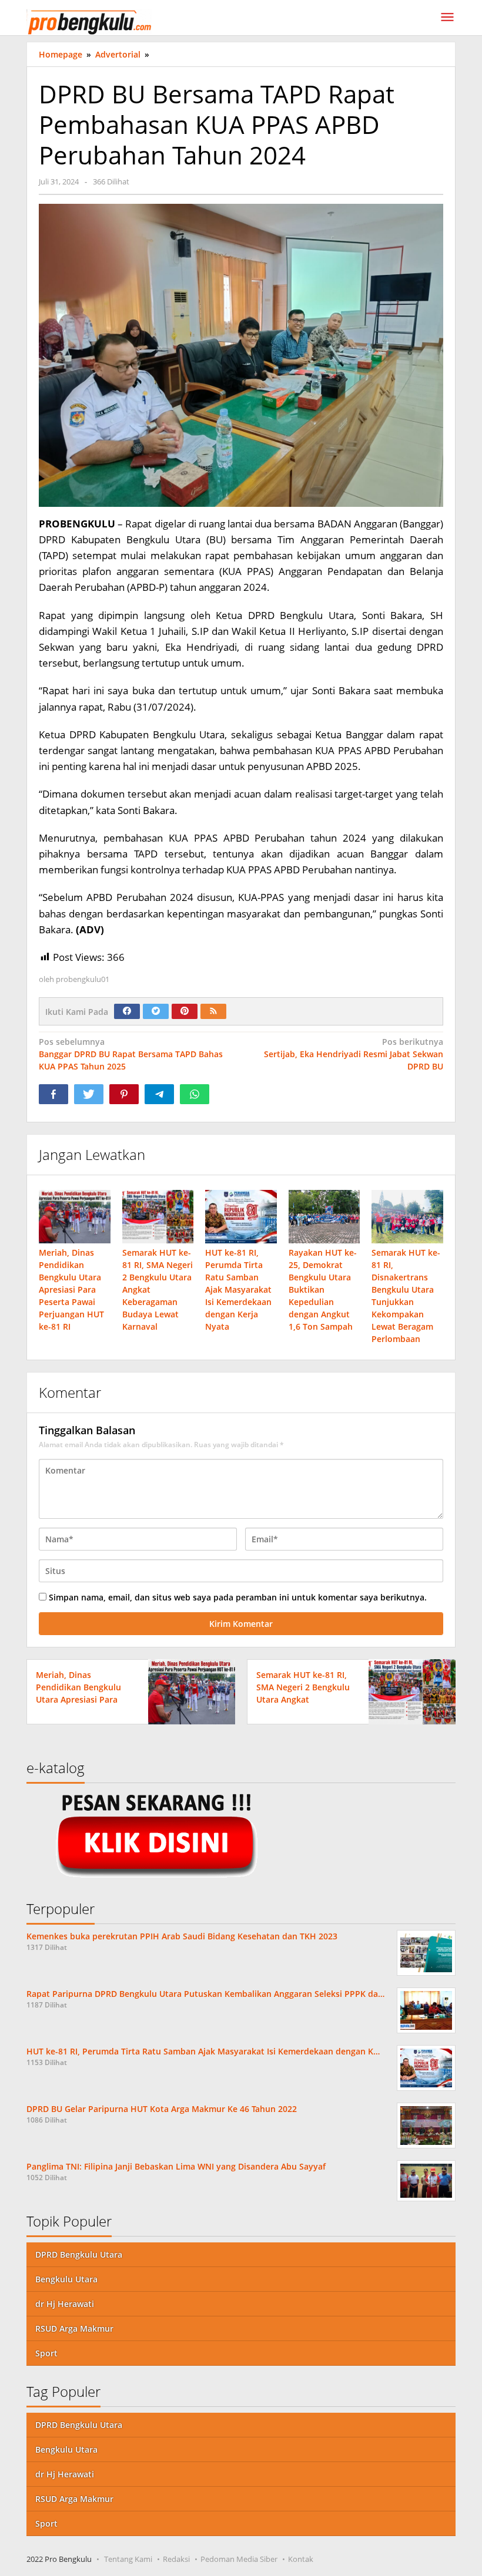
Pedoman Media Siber (239, 2559)
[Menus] (447, 18)
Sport (46, 2353)
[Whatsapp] (195, 1094)
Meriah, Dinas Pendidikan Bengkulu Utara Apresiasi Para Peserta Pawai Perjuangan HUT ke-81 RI (71, 1289)
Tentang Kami (128, 2559)
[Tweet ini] (89, 1094)
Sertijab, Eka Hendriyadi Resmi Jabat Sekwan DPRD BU (354, 1054)
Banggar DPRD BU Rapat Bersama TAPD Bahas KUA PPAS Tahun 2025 (131, 1054)
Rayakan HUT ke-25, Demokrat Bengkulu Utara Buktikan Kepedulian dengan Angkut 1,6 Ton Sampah (323, 1289)
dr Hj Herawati (65, 2304)
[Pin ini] (124, 1094)
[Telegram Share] (159, 1094)
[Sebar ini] (53, 1094)
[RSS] (213, 1011)
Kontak (301, 2559)
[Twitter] (156, 1011)
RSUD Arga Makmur (74, 2328)
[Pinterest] (185, 1011)
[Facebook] (127, 1011)
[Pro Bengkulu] (89, 21)
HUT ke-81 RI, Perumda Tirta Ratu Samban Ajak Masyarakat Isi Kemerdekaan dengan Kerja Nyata (238, 1289)
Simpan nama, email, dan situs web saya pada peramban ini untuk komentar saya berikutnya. (238, 1597)
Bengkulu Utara (66, 2279)
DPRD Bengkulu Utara (79, 2254)
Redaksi (176, 2559)
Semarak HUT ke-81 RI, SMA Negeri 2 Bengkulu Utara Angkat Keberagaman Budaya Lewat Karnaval (303, 1699)
